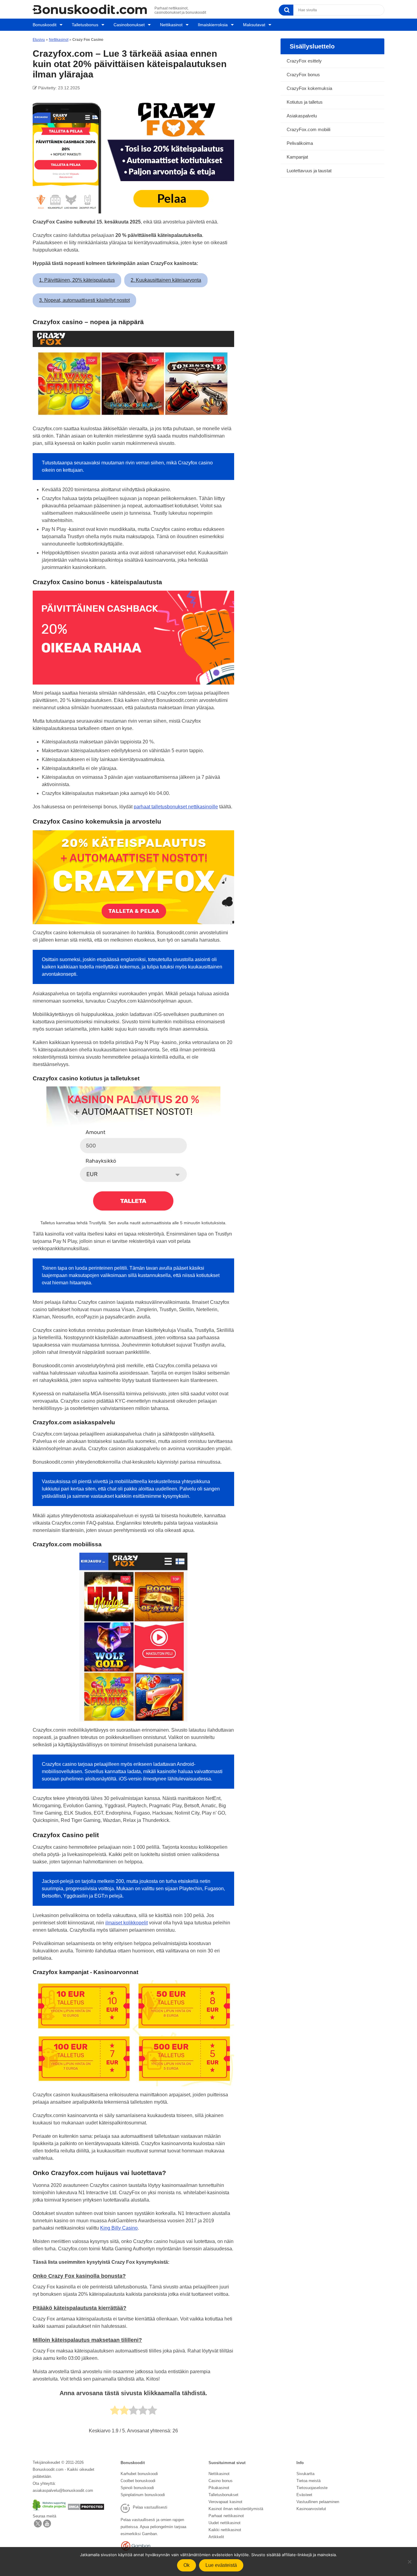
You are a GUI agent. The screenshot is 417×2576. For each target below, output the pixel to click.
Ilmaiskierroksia (213, 25)
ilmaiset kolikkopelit (127, 1923)
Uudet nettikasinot (225, 2523)
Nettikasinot (171, 25)
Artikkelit (216, 2537)
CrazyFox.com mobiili (308, 129)
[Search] (286, 10)
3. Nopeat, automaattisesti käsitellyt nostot (84, 300)
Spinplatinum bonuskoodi (143, 2495)
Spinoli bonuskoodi (137, 2488)
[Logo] (90, 9)
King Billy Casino (119, 2228)
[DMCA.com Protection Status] (86, 2509)
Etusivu (39, 40)
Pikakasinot (219, 2488)
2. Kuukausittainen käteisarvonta (166, 280)
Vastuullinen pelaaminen (318, 2502)
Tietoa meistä (308, 2481)
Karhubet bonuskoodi (139, 2474)
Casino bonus (221, 2481)
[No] (409, 2562)
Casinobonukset (129, 25)
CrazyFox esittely (304, 61)
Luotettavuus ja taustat (309, 171)
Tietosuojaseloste (312, 2488)
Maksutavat (254, 25)
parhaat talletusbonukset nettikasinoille (176, 807)
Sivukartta (305, 2474)
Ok (187, 2565)
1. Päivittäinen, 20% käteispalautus (77, 280)
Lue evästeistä (221, 2565)
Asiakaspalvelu (302, 116)
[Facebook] (47, 2526)
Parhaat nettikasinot (226, 2516)
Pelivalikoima (300, 143)
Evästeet (304, 2495)
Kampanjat (297, 157)
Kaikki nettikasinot (225, 2530)
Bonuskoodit (45, 25)
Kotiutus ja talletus (305, 102)
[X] (38, 2526)
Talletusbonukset (223, 2495)
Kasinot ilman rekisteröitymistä (236, 2509)
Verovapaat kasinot (225, 2502)
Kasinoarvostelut (311, 2509)
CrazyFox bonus (303, 75)
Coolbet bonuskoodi (138, 2481)
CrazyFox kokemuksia (309, 88)
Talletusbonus (85, 25)
